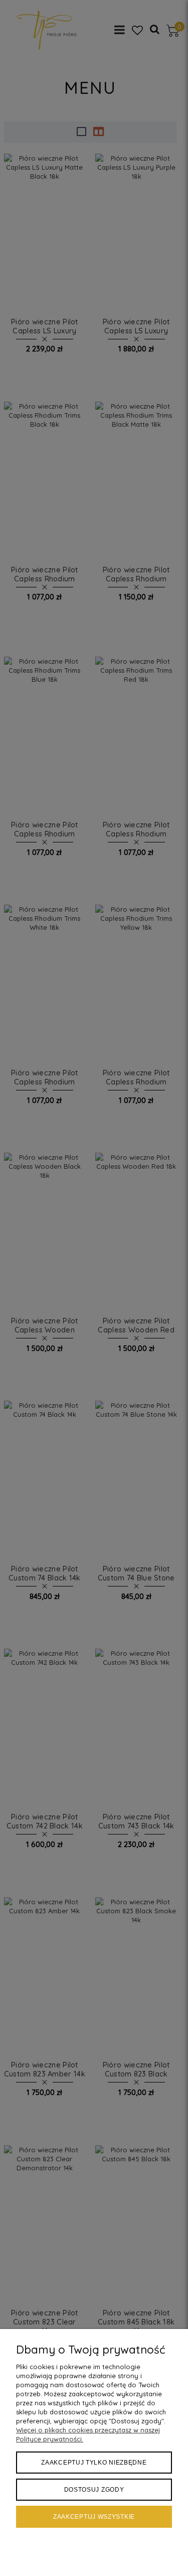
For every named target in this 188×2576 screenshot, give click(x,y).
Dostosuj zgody (94, 2490)
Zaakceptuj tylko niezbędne (94, 2463)
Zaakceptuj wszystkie (94, 2517)
